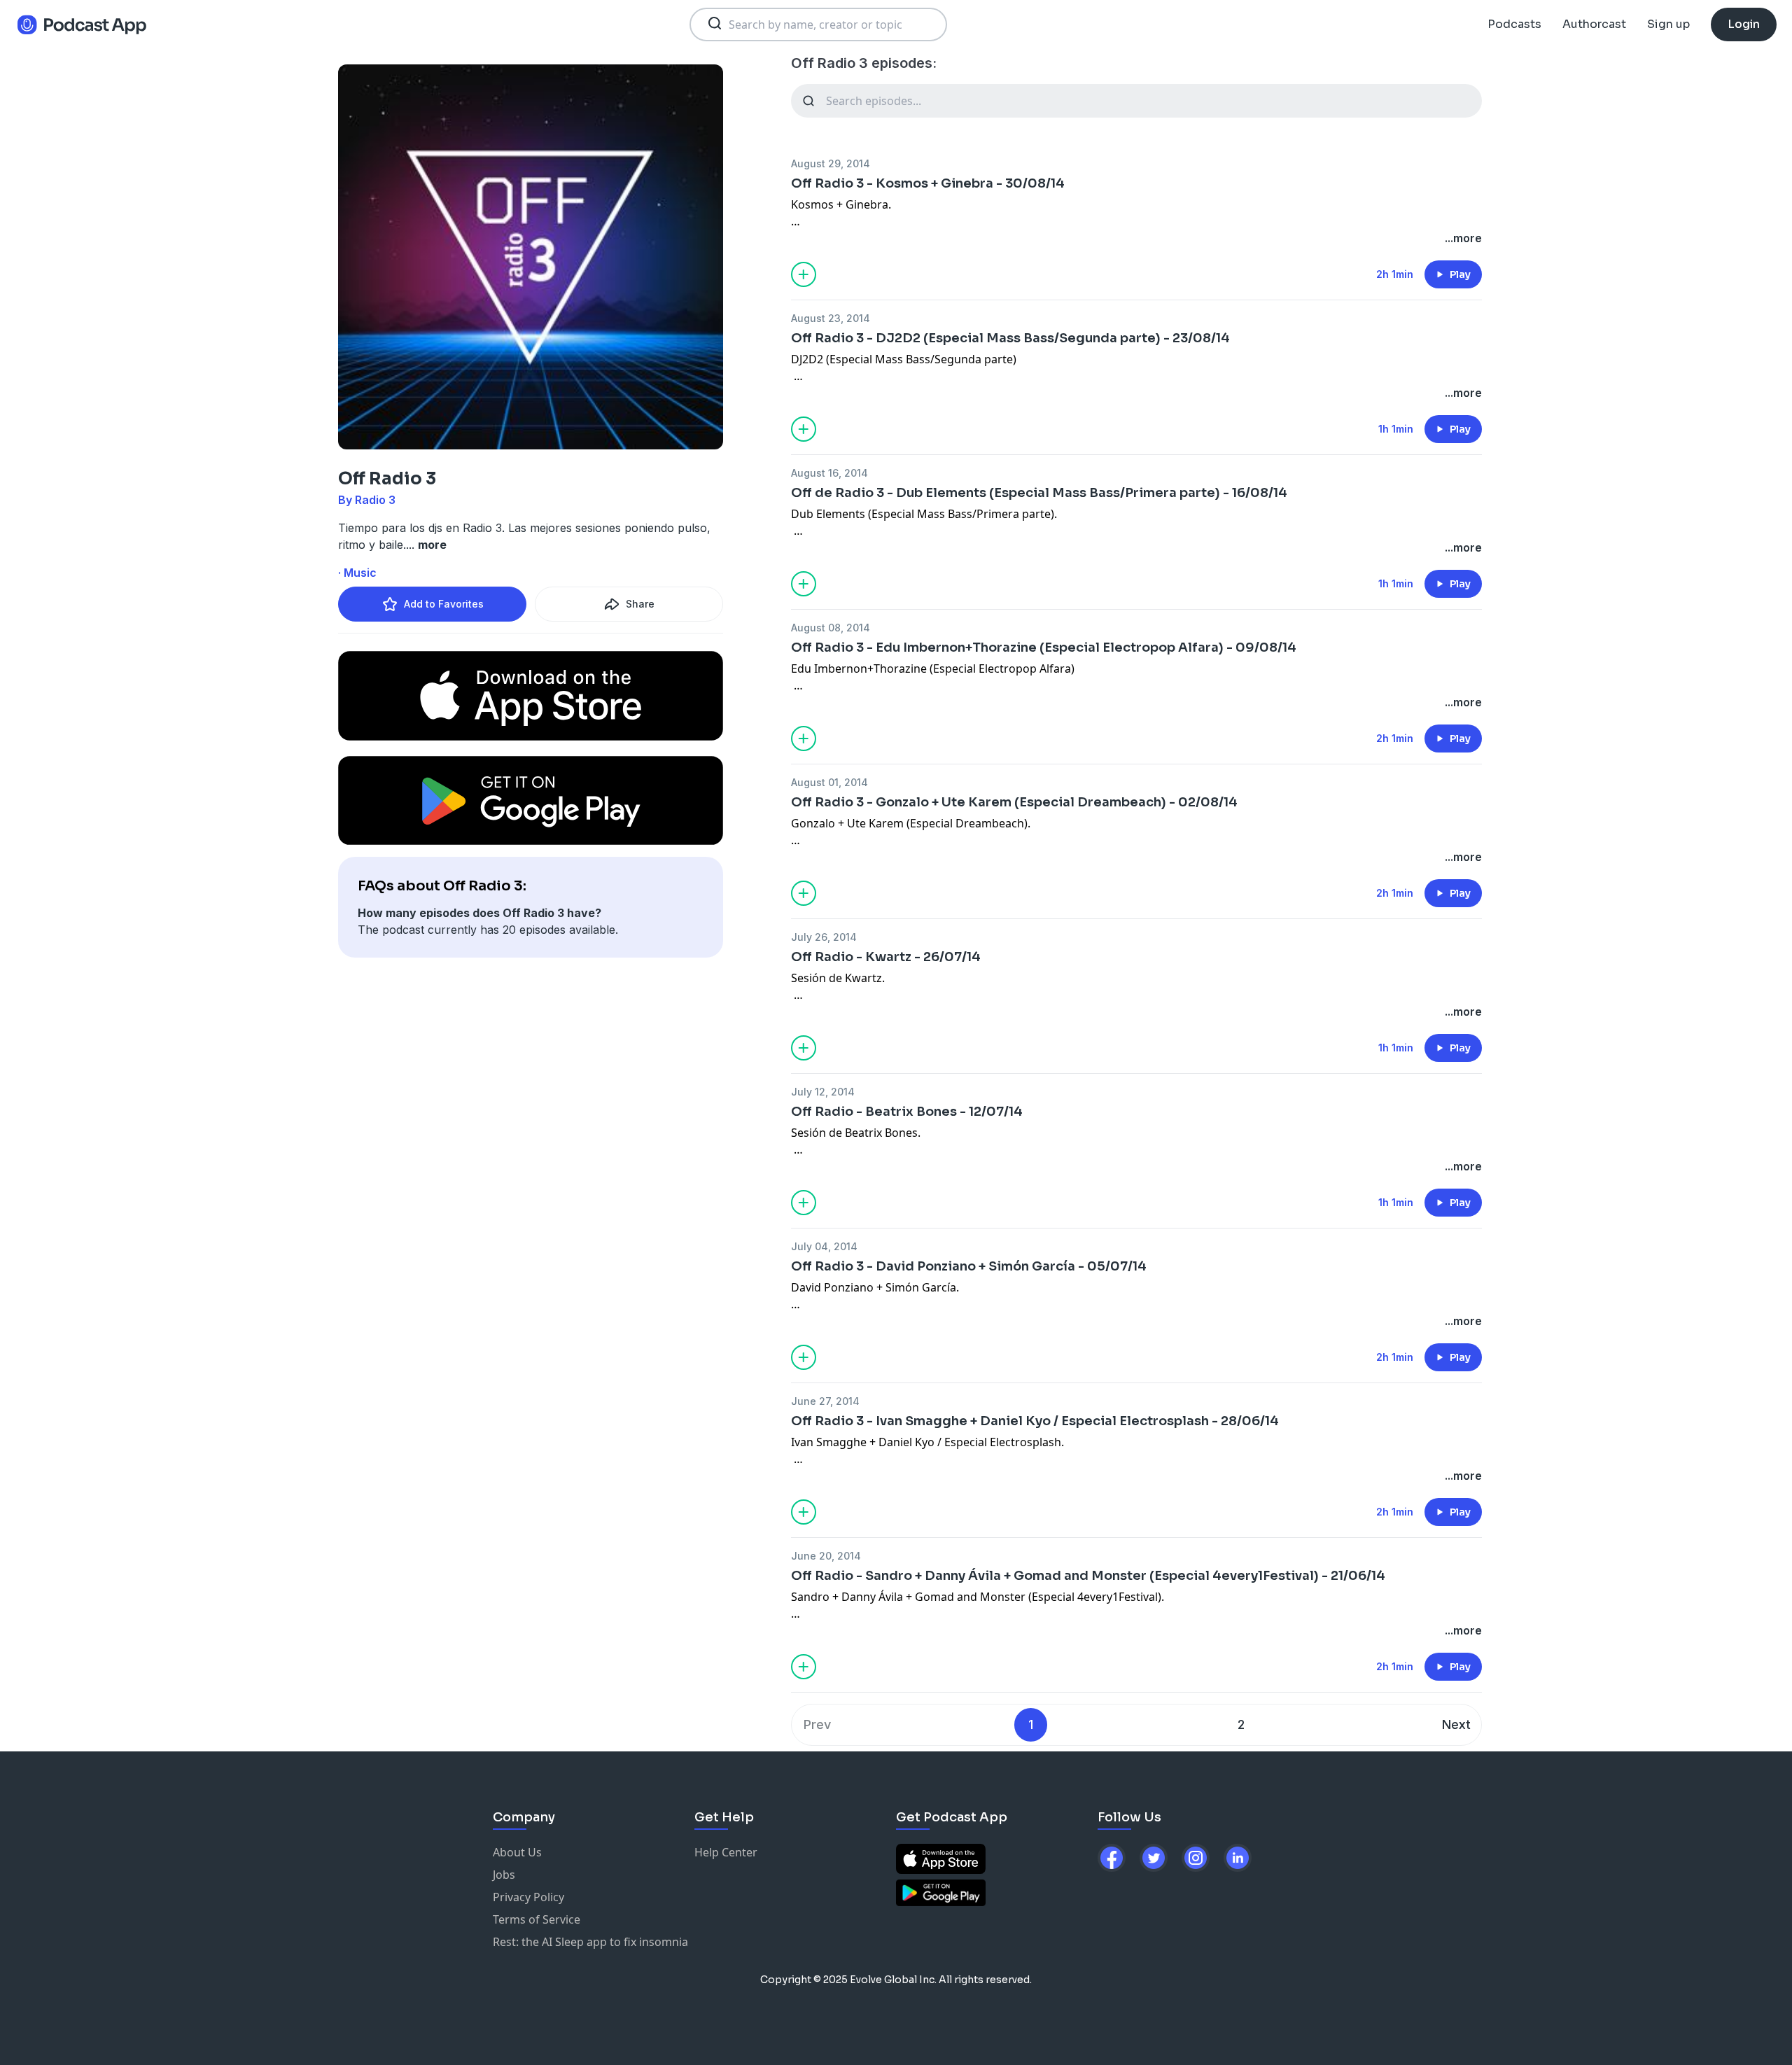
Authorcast (1594, 24)
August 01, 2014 (829, 782)
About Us (517, 1852)
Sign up (1668, 24)
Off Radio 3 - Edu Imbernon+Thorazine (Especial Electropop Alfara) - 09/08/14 (1044, 647)
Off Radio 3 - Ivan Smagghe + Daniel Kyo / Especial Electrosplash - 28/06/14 (1035, 1421)
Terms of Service (537, 1919)
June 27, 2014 (825, 1401)
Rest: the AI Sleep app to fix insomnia (590, 1942)
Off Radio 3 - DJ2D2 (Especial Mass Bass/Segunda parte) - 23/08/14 (1010, 338)
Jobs (504, 1875)
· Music (357, 573)
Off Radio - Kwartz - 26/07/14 (886, 957)
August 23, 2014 (831, 318)
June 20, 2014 (826, 1556)
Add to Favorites (444, 604)
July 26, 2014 (824, 937)
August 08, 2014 (831, 628)
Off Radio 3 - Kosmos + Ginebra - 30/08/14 (928, 183)
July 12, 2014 (823, 1092)
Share (640, 604)
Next (1456, 1724)
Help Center (726, 1852)
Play (1460, 274)
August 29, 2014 (831, 163)
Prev (817, 1724)
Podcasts (1514, 24)
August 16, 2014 (829, 473)
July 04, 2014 (824, 1246)
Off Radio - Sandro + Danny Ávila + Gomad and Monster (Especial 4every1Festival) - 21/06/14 (1088, 1576)
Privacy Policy (528, 1897)
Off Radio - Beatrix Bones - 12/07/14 (907, 1112)
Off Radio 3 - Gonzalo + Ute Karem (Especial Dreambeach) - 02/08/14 (1014, 802)
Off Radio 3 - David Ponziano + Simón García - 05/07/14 (969, 1266)
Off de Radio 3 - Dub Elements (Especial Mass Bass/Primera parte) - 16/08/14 (1039, 493)
